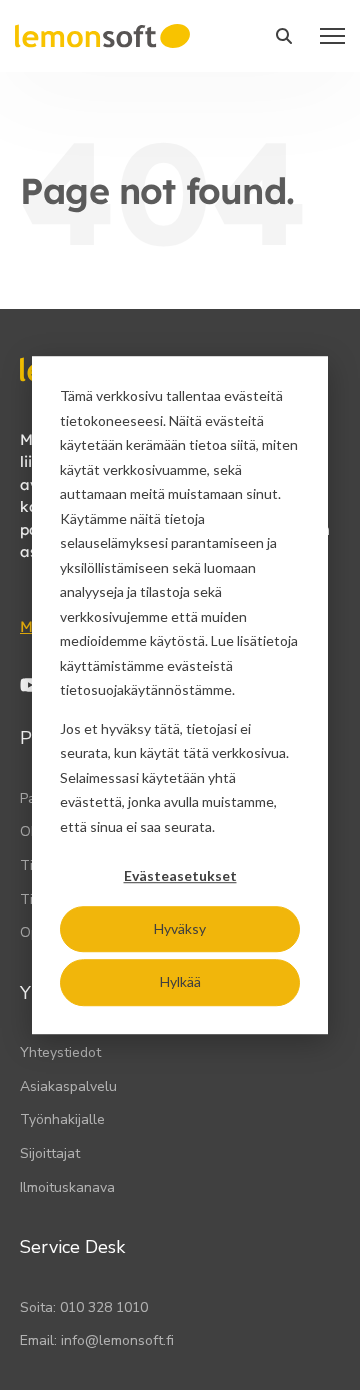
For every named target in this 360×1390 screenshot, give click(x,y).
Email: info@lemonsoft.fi (97, 1340)
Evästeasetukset (180, 875)
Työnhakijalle (62, 1119)
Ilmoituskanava (67, 1187)
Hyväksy (180, 928)
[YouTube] (30, 685)
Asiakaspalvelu (68, 1086)
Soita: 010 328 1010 (84, 1307)
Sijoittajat (50, 1153)
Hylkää (180, 981)
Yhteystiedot (60, 1052)
